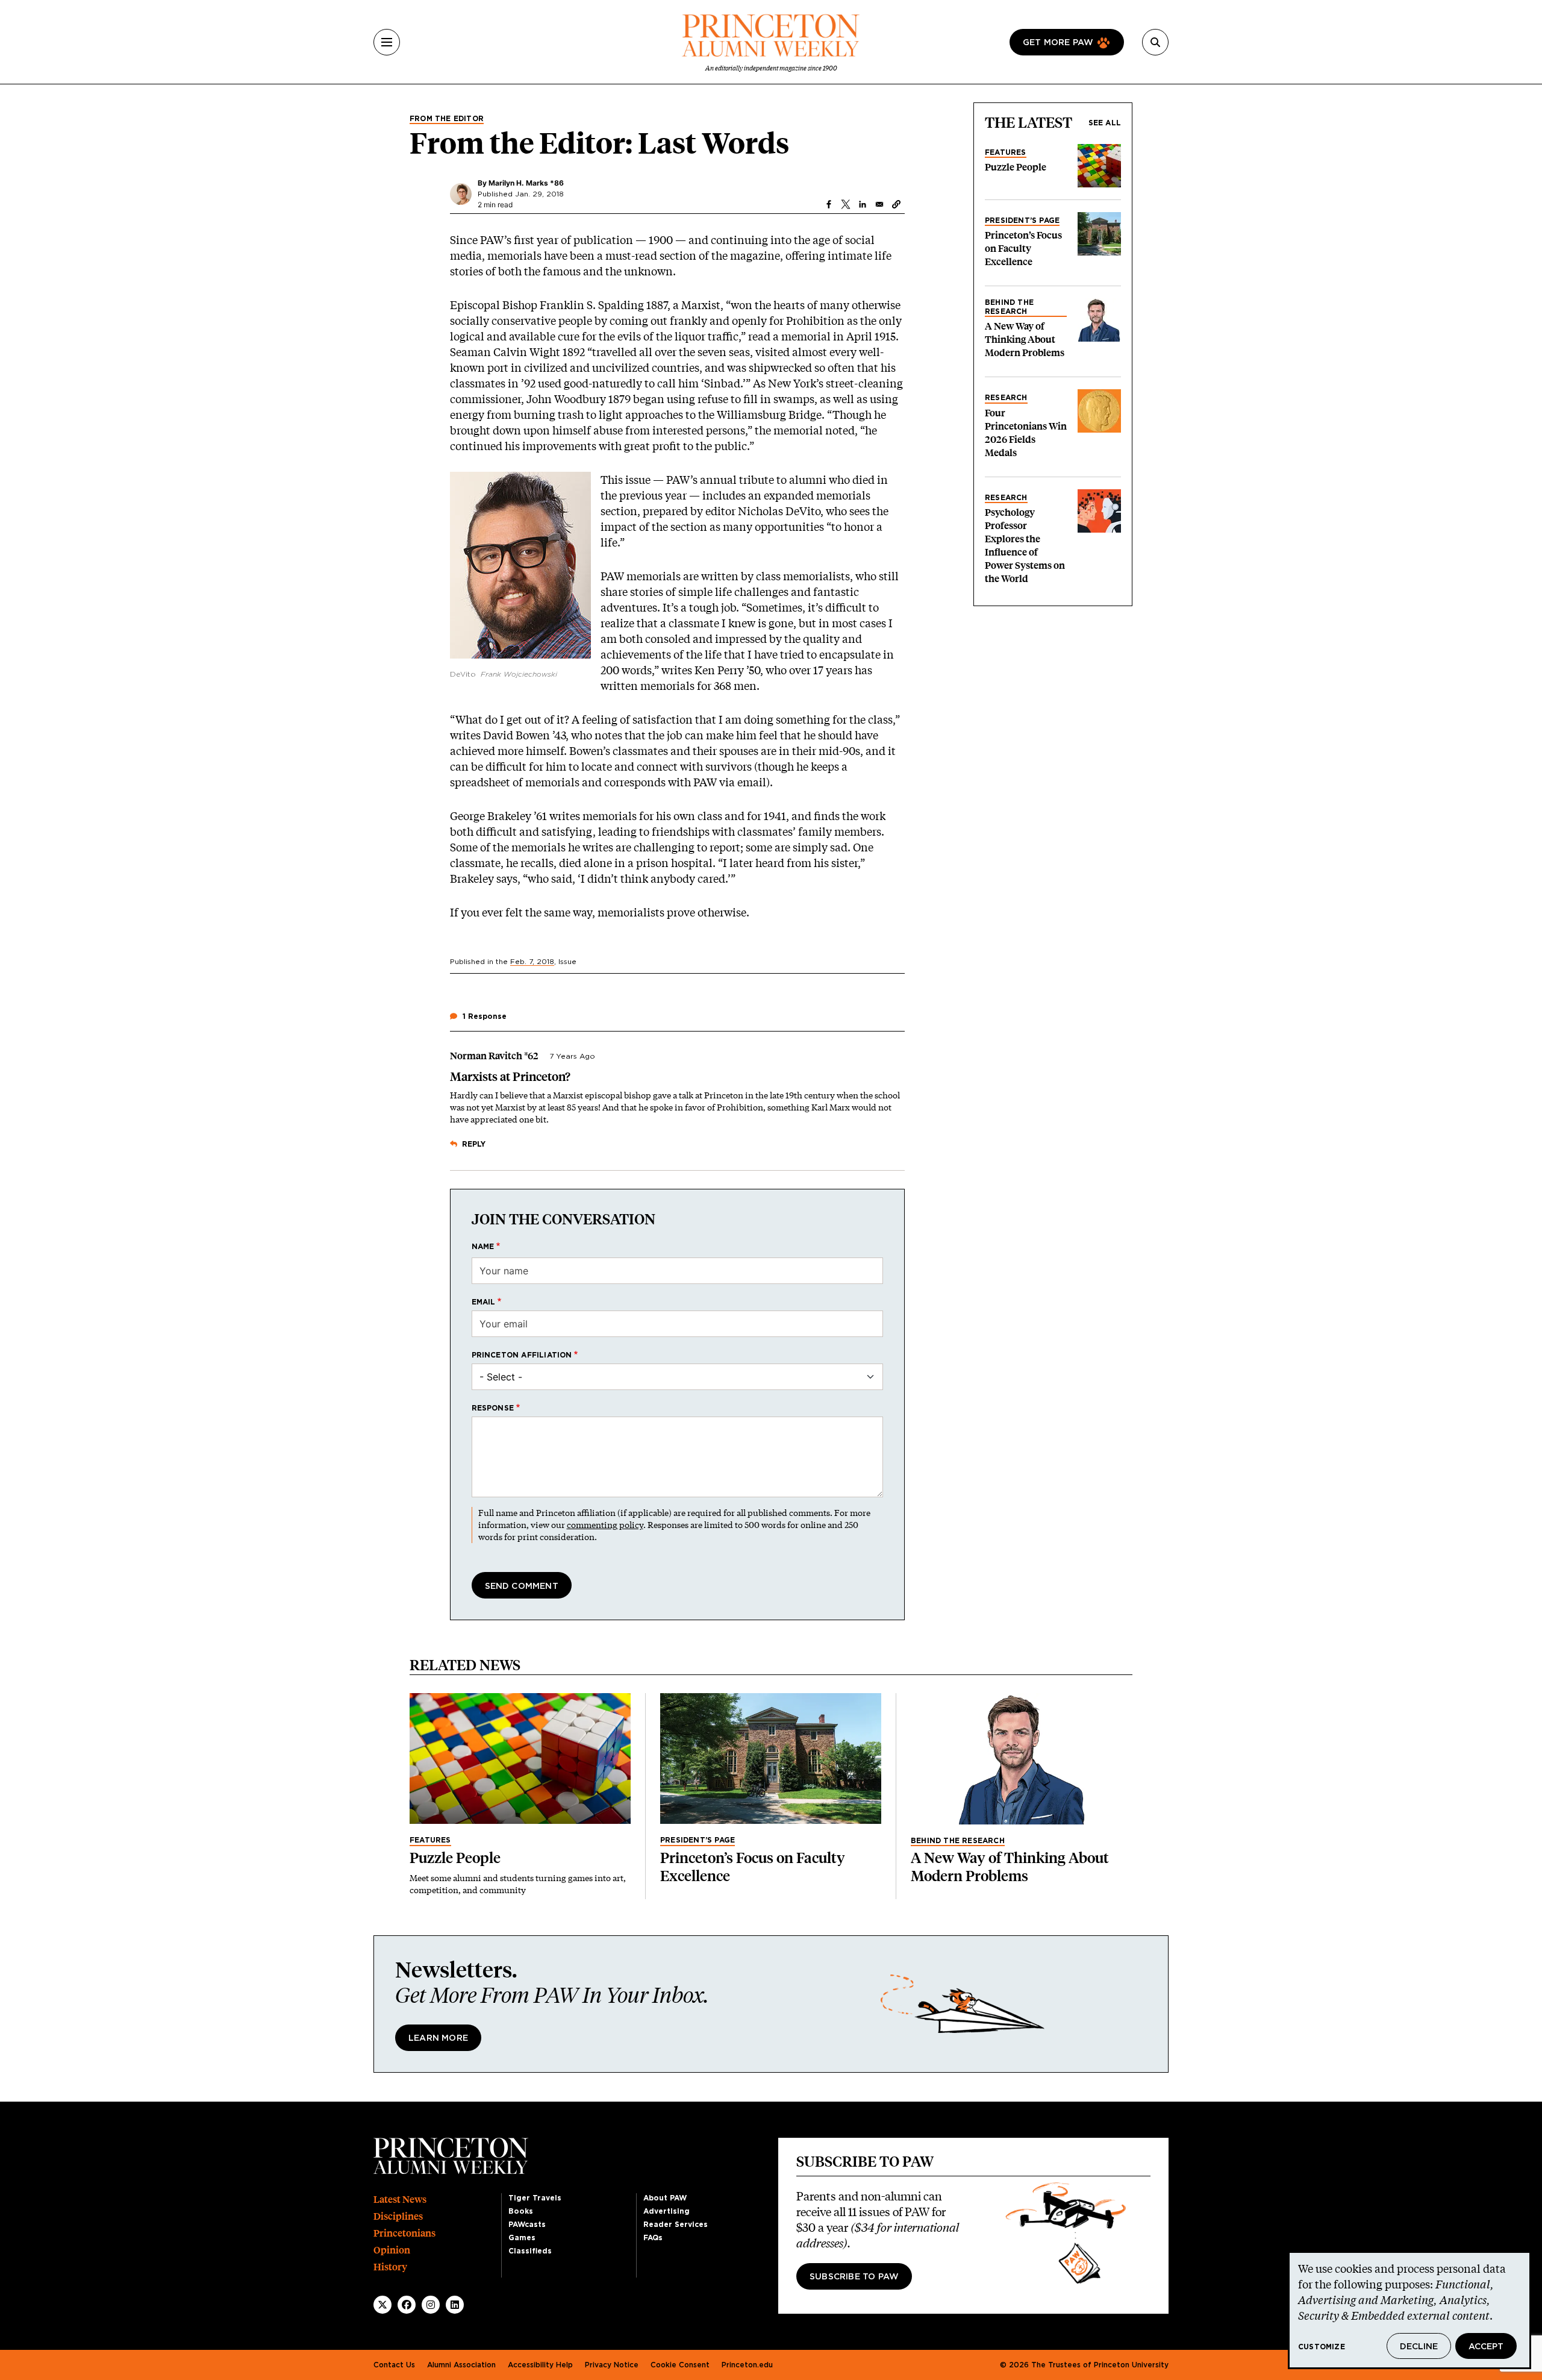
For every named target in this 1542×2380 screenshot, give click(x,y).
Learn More (438, 2038)
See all (1105, 123)
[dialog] (1409, 2310)
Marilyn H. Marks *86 (526, 183)
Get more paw (1058, 43)
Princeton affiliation (522, 1355)
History (390, 2267)
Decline (1419, 2347)
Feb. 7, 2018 (532, 962)
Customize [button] (1322, 2347)
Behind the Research (1009, 307)
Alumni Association (461, 2365)
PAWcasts (527, 2225)
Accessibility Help (540, 2365)
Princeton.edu (747, 2365)
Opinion (392, 2250)
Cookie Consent (680, 2365)
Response (493, 1408)
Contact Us (394, 2365)
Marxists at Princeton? (510, 1077)
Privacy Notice (612, 2365)
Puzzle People (1016, 167)
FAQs (653, 2238)
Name (483, 1247)
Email (484, 1302)
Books (521, 2211)
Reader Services (676, 2225)
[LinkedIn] (455, 2305)
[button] (896, 204)
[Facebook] (407, 2305)
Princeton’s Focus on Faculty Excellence (1023, 249)
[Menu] (387, 42)
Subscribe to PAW (854, 2277)
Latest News (400, 2200)
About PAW (665, 2198)
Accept (1486, 2347)
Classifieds (530, 2251)
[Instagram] (431, 2305)
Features (1006, 152)
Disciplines (398, 2216)
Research (1006, 398)
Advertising (666, 2211)
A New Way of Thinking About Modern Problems (1025, 340)
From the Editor (447, 119)
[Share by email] (879, 204)
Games (522, 2238)
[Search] (1155, 42)
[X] (382, 2305)
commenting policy (605, 1525)
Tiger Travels (535, 2198)
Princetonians (404, 2233)
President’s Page (1022, 221)
